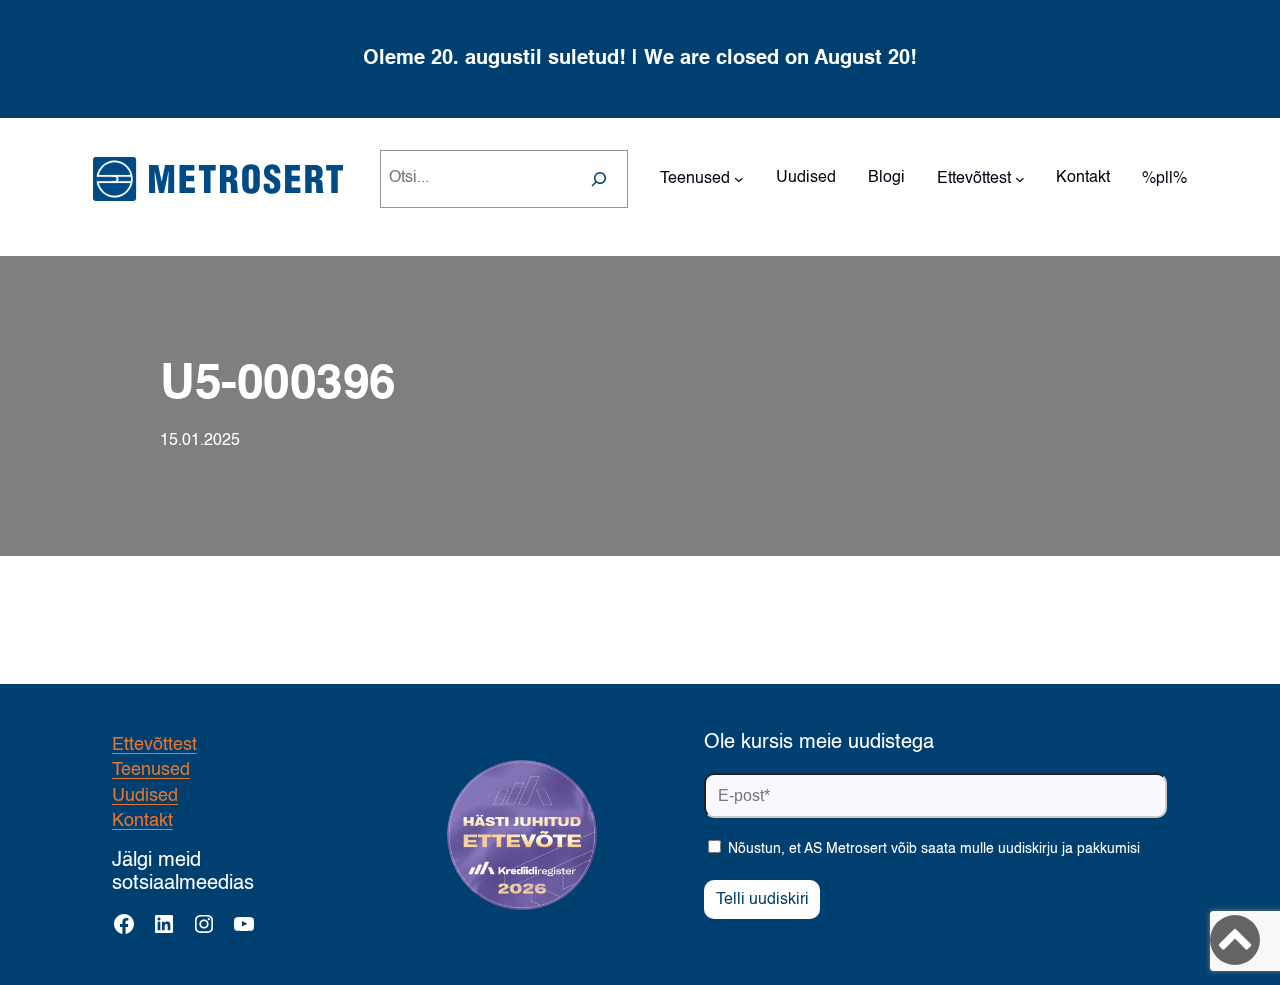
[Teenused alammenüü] (739, 179)
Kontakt (142, 821)
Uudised (145, 796)
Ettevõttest (154, 745)
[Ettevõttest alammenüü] (1020, 179)
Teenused (151, 770)
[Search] (599, 179)
